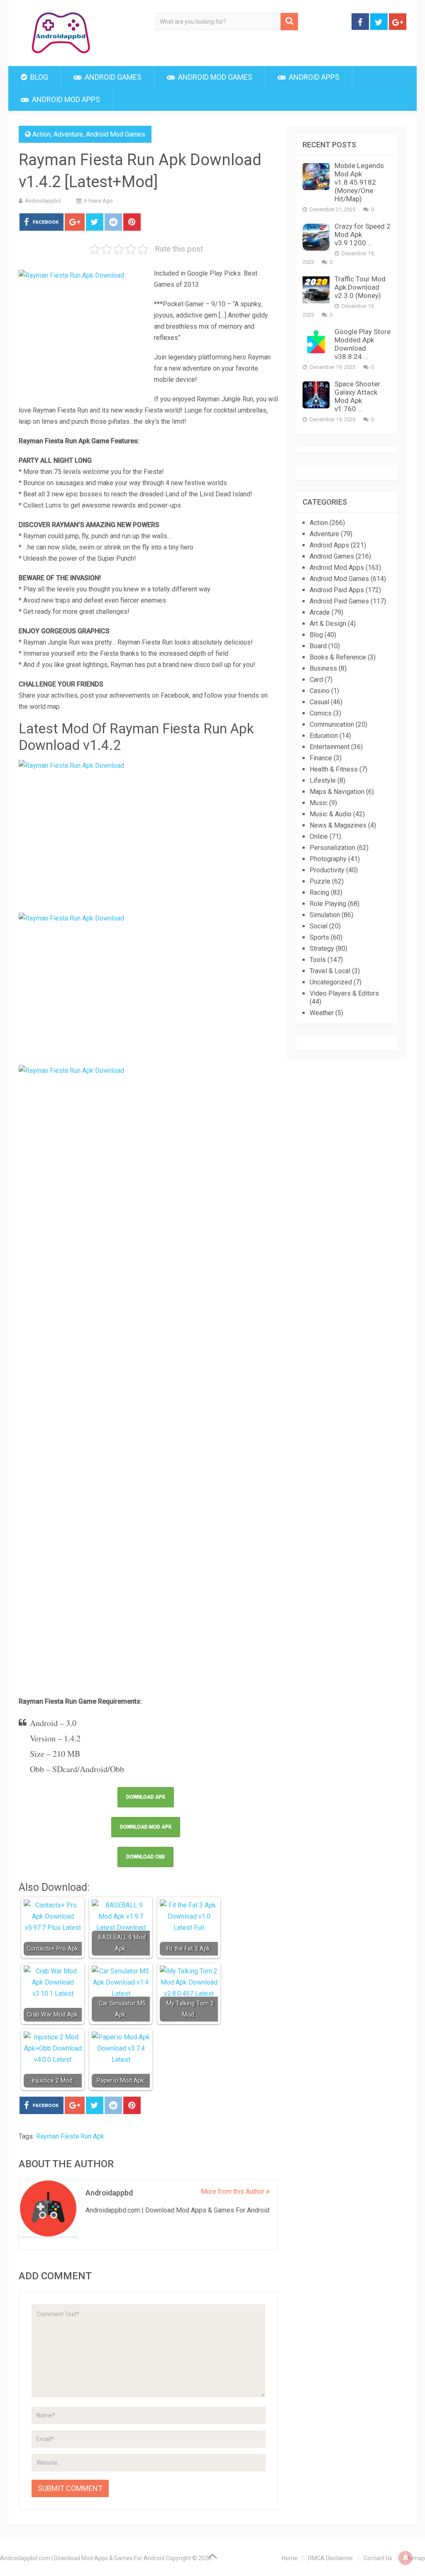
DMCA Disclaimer (331, 2558)
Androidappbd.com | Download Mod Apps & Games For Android (82, 2558)
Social (319, 926)
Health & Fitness (334, 769)
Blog (38, 77)
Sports (319, 937)
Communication (332, 724)
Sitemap (414, 2558)
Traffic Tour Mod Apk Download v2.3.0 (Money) (360, 287)
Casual (319, 702)
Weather (322, 1013)
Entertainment (330, 747)
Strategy (322, 949)
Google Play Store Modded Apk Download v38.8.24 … (363, 344)
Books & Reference (338, 657)
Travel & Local (330, 971)
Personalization (332, 848)
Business (323, 668)
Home (290, 2558)
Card (316, 680)
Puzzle (320, 881)
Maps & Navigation (337, 792)
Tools (318, 960)
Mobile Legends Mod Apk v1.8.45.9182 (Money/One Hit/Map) (359, 182)
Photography (328, 859)
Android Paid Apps (337, 590)
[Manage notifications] (405, 2558)
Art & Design (328, 624)
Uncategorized (331, 982)
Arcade (320, 612)
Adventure (68, 134)
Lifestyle (323, 780)
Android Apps (313, 77)
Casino (320, 691)
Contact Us (378, 2558)
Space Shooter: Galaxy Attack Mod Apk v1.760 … (358, 396)
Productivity (327, 870)
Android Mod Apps (65, 99)
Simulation (325, 915)
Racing (319, 892)
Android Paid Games (339, 601)
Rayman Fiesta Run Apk (70, 2136)
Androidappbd (43, 201)
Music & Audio (331, 814)
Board (318, 646)
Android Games (112, 77)
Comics (321, 713)
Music (319, 803)
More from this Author (233, 2191)
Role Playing (328, 904)
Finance (321, 758)
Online (319, 836)
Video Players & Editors (344, 993)
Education (324, 736)
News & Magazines (338, 825)
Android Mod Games (214, 77)
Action (42, 134)
